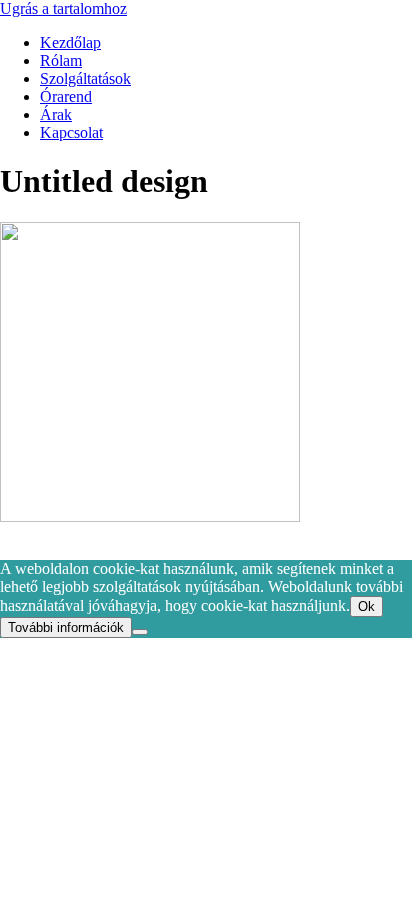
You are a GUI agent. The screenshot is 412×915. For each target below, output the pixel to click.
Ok (366, 606)
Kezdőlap (70, 42)
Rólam (61, 60)
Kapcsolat (71, 132)
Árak (56, 114)
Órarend (66, 96)
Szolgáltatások (85, 78)
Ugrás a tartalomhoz (63, 8)
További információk (66, 627)
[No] (140, 632)
